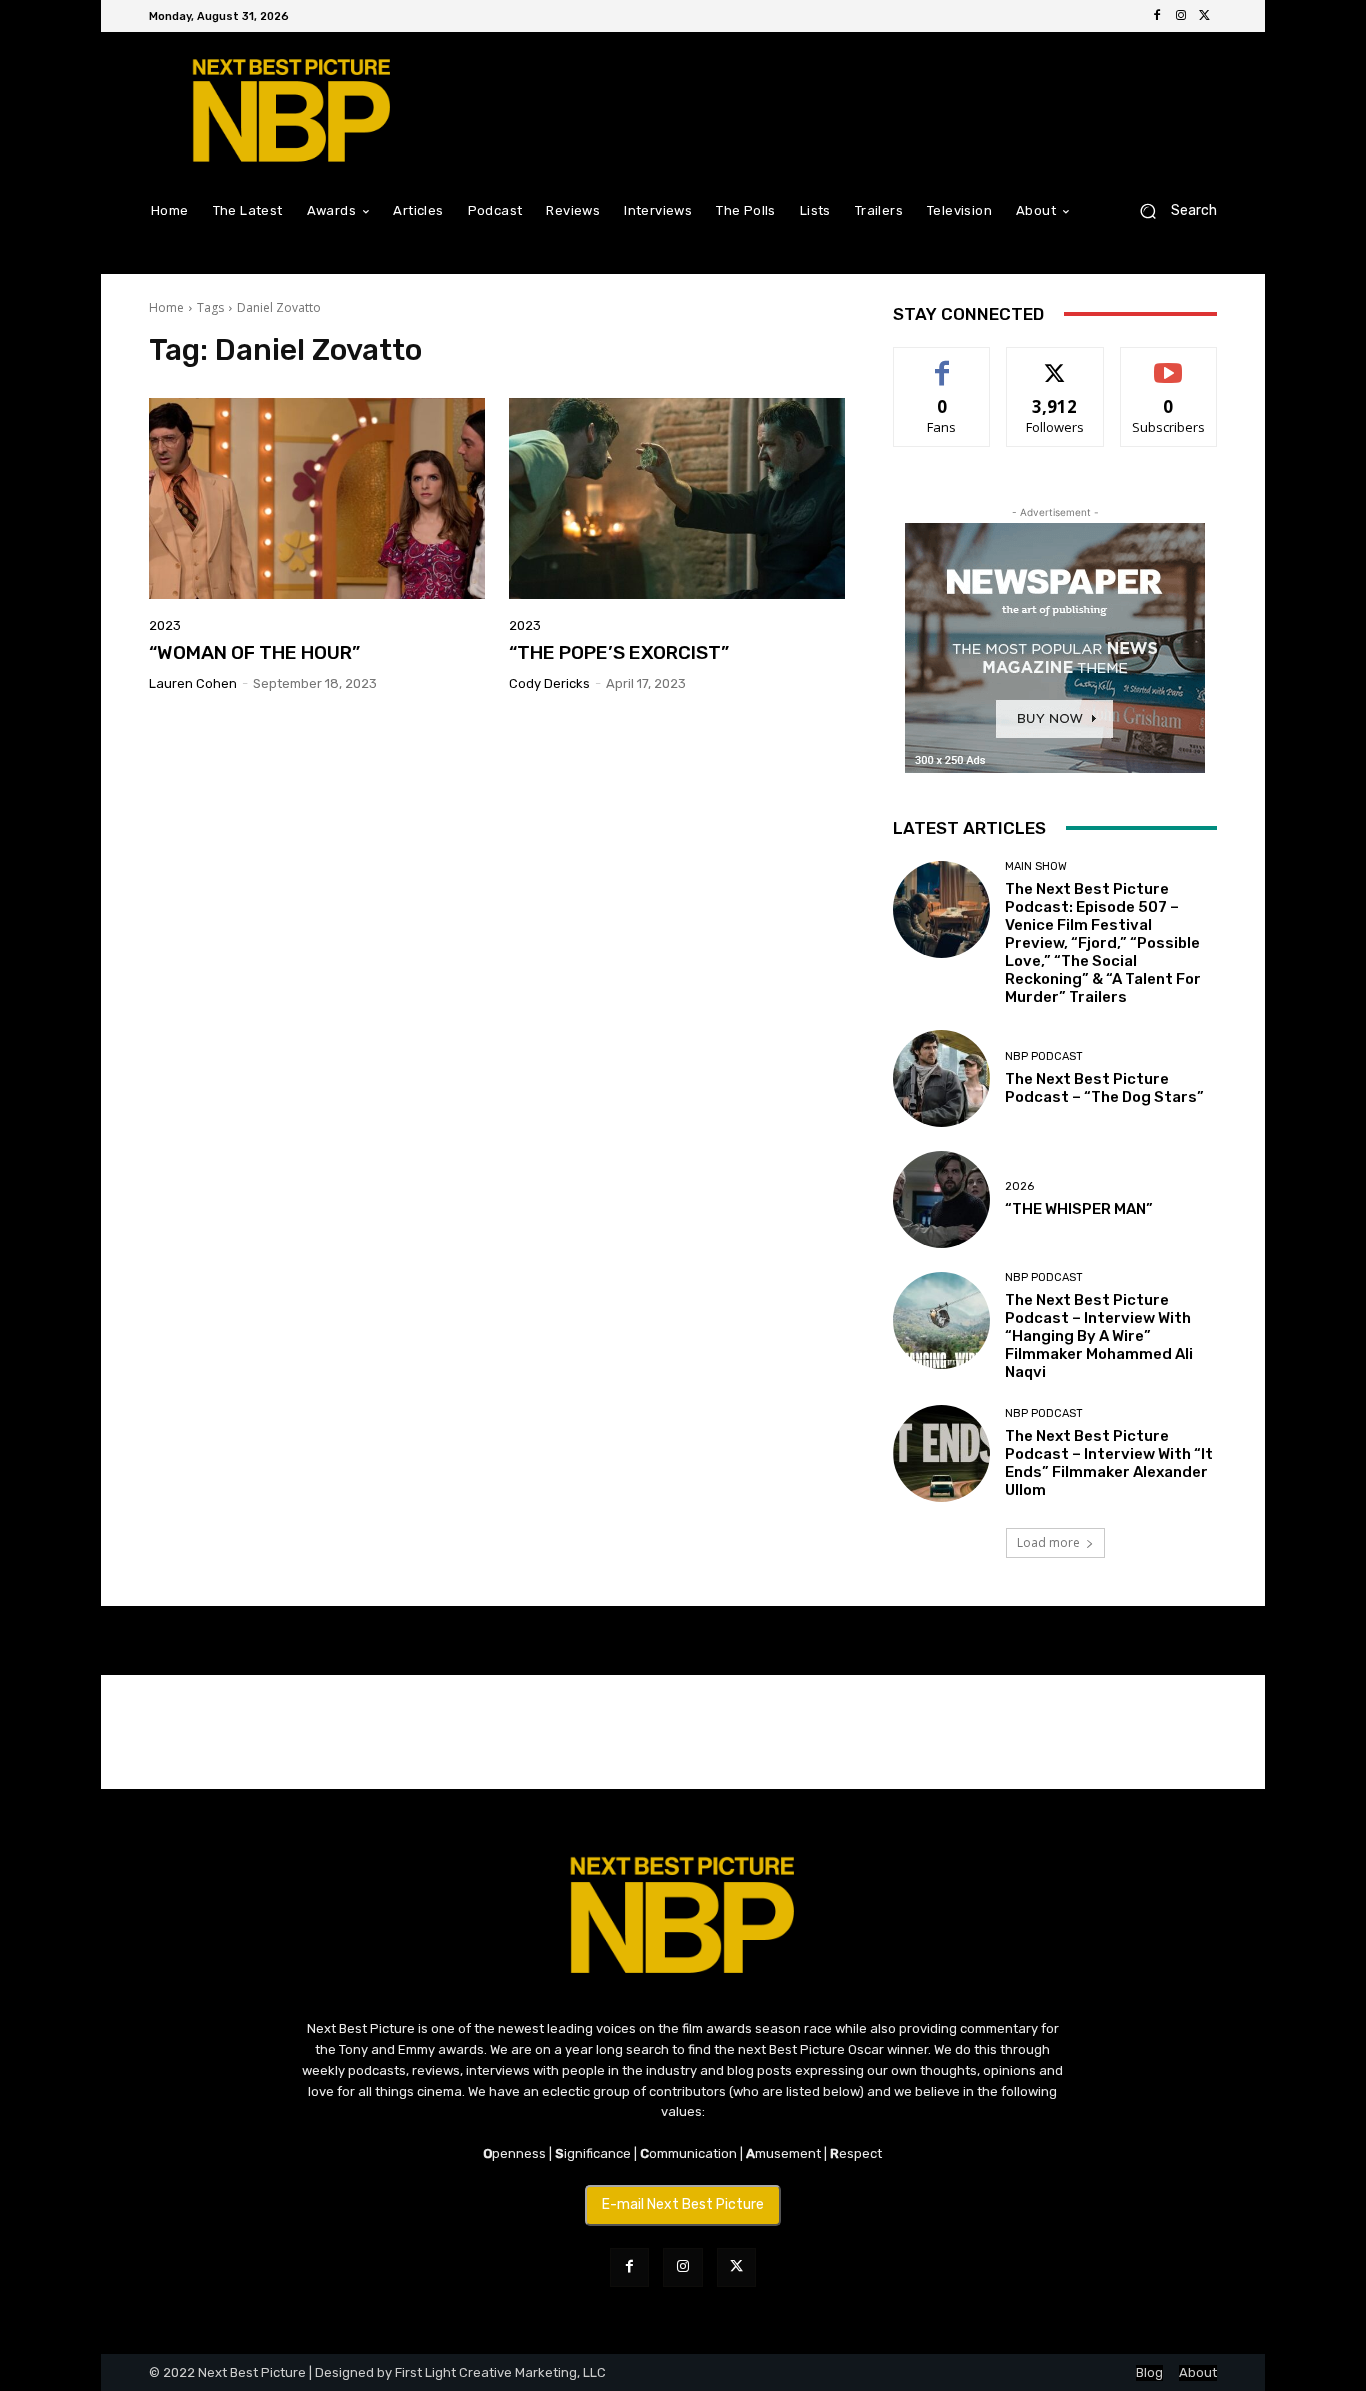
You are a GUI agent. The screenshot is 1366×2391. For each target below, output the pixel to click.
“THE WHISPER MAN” (1079, 1209)
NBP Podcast (1044, 1056)
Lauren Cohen (193, 683)
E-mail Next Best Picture (683, 2204)
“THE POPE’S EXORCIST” (619, 652)
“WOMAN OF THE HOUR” (254, 652)
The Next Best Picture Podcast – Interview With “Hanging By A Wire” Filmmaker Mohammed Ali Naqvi (1099, 1336)
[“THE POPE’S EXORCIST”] (677, 499)
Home (166, 307)
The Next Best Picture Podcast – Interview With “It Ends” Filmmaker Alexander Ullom (1109, 1463)
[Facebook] (1157, 16)
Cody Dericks (549, 683)
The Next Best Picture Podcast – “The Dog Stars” (1104, 1088)
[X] (1205, 16)
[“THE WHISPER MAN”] (941, 1199)
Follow (1055, 362)
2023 (165, 625)
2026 (1019, 1186)
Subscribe (1169, 362)
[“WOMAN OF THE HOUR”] (317, 499)
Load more (1048, 1542)
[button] (1170, 210)
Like (942, 362)
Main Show (1036, 866)
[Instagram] (1181, 16)
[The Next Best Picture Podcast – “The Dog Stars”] (941, 1078)
